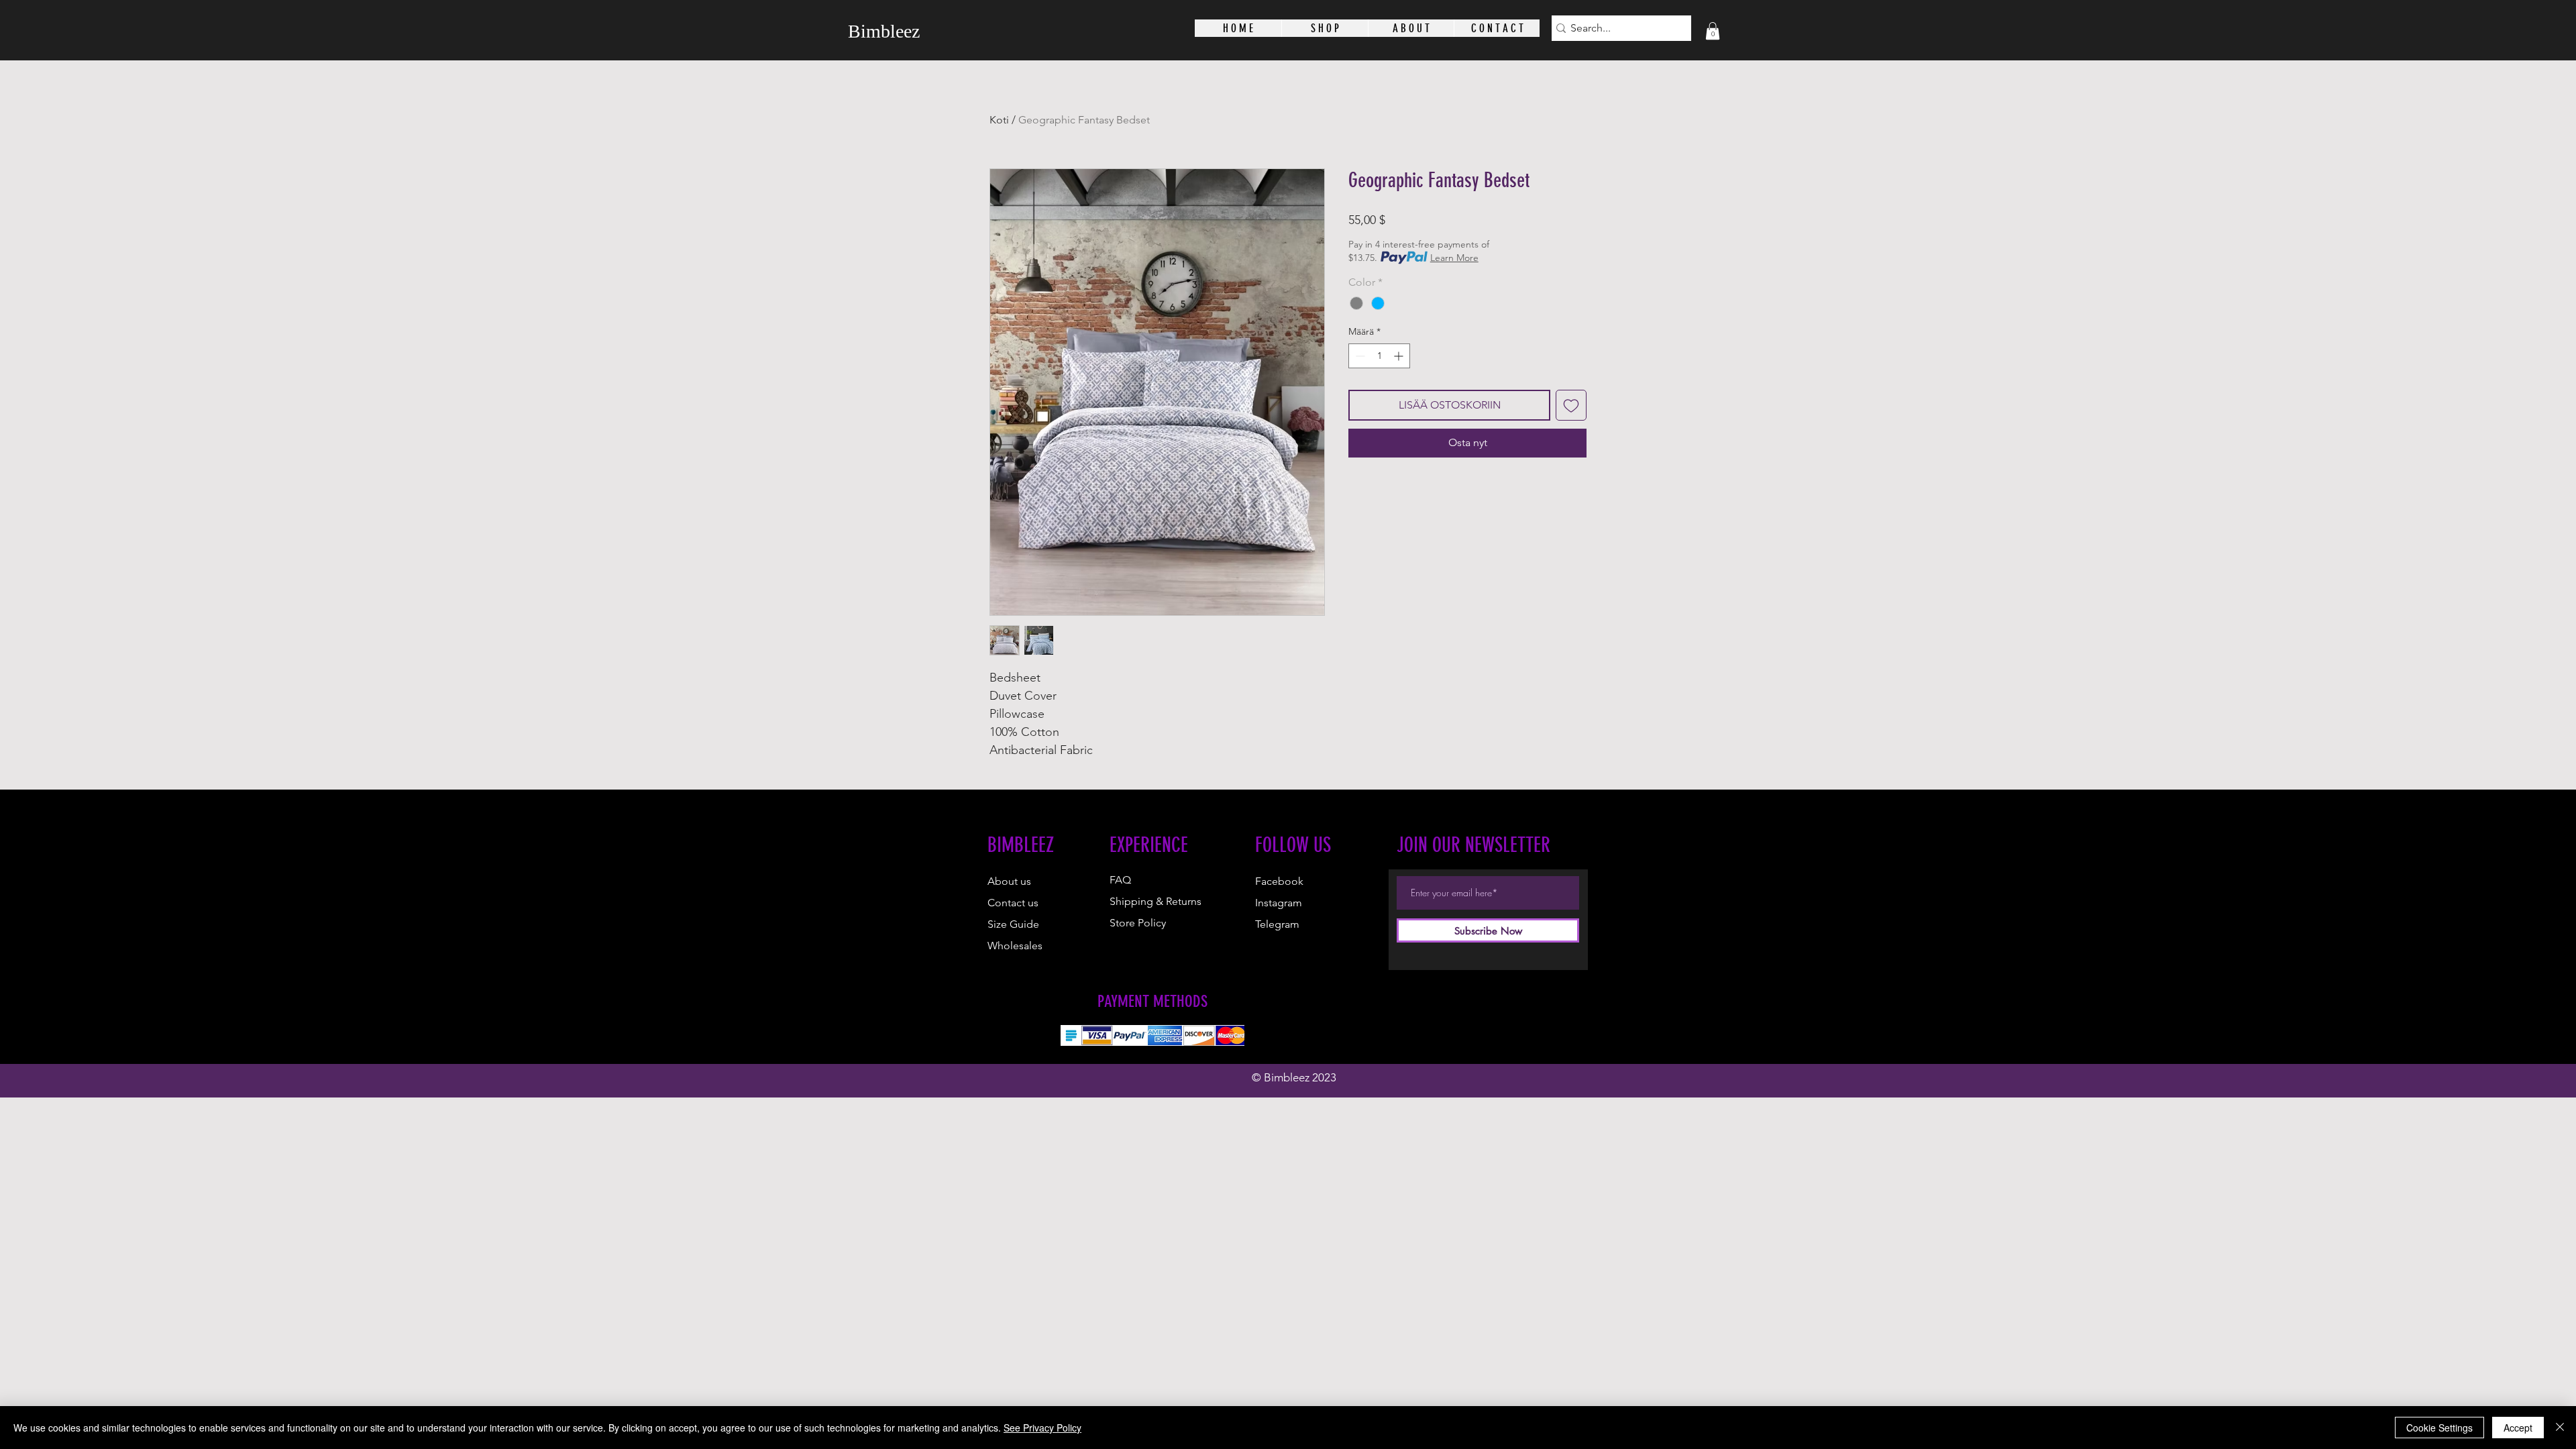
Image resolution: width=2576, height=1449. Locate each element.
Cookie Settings (2439, 1428)
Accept (2518, 1428)
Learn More (1454, 258)
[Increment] (1400, 356)
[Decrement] (1359, 356)
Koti (999, 120)
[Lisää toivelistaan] (1571, 405)
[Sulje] (2560, 1428)
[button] (1713, 31)
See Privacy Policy (1042, 1428)
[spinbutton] (1379, 356)
